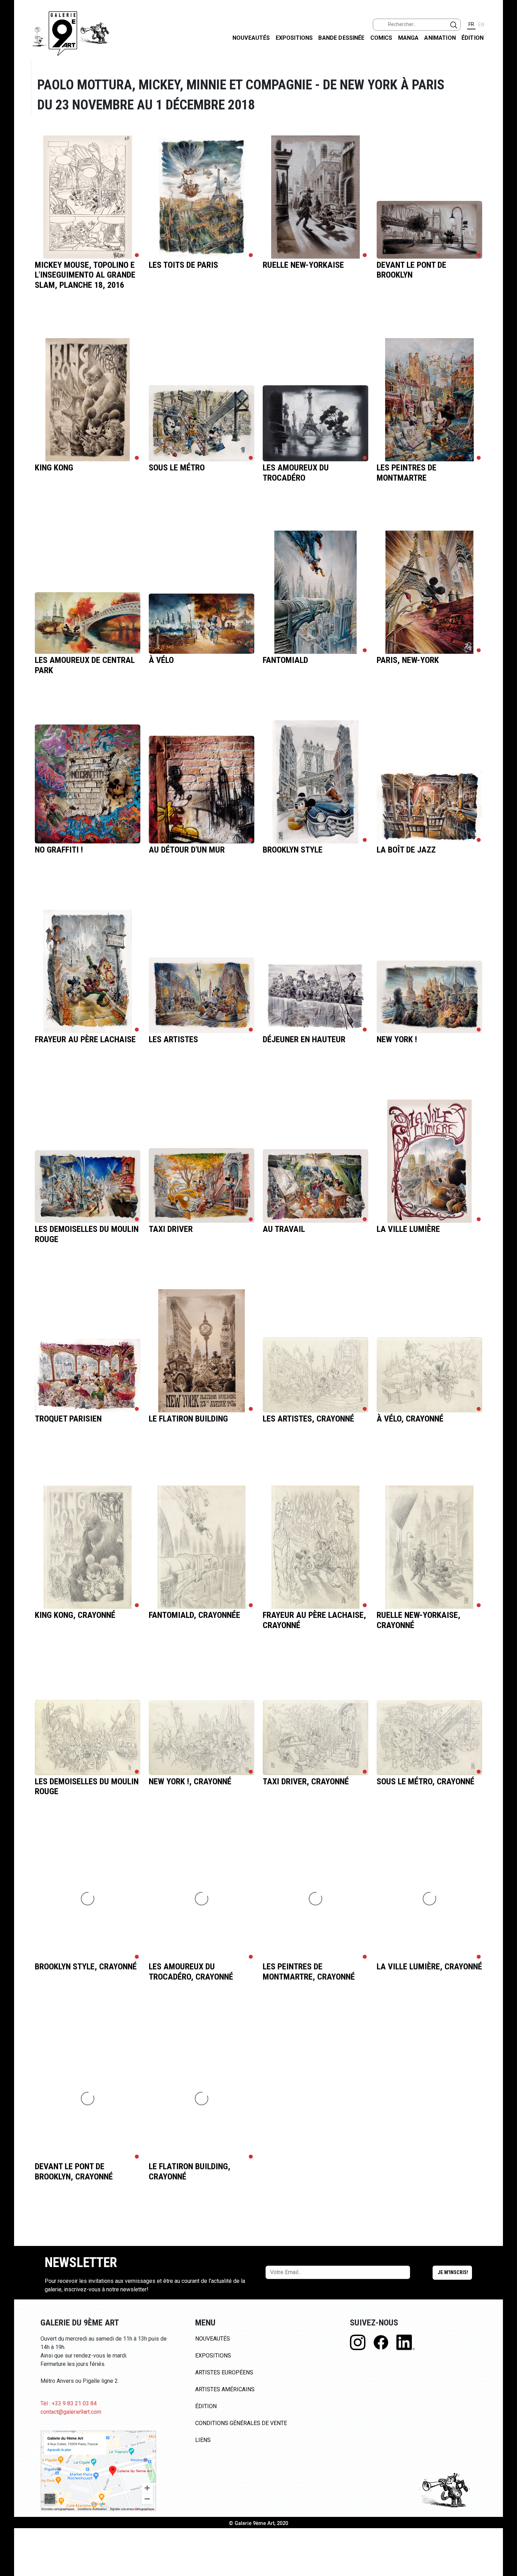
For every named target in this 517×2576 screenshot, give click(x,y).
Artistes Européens (224, 2372)
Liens (203, 2440)
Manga (409, 38)
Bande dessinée (341, 38)
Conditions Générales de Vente (241, 2423)
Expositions (294, 38)
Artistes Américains (225, 2389)
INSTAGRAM (506, 90)
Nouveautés (251, 38)
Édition (473, 38)
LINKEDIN (506, 125)
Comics (381, 38)
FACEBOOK (506, 54)
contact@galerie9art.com (71, 2412)
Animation (440, 38)
